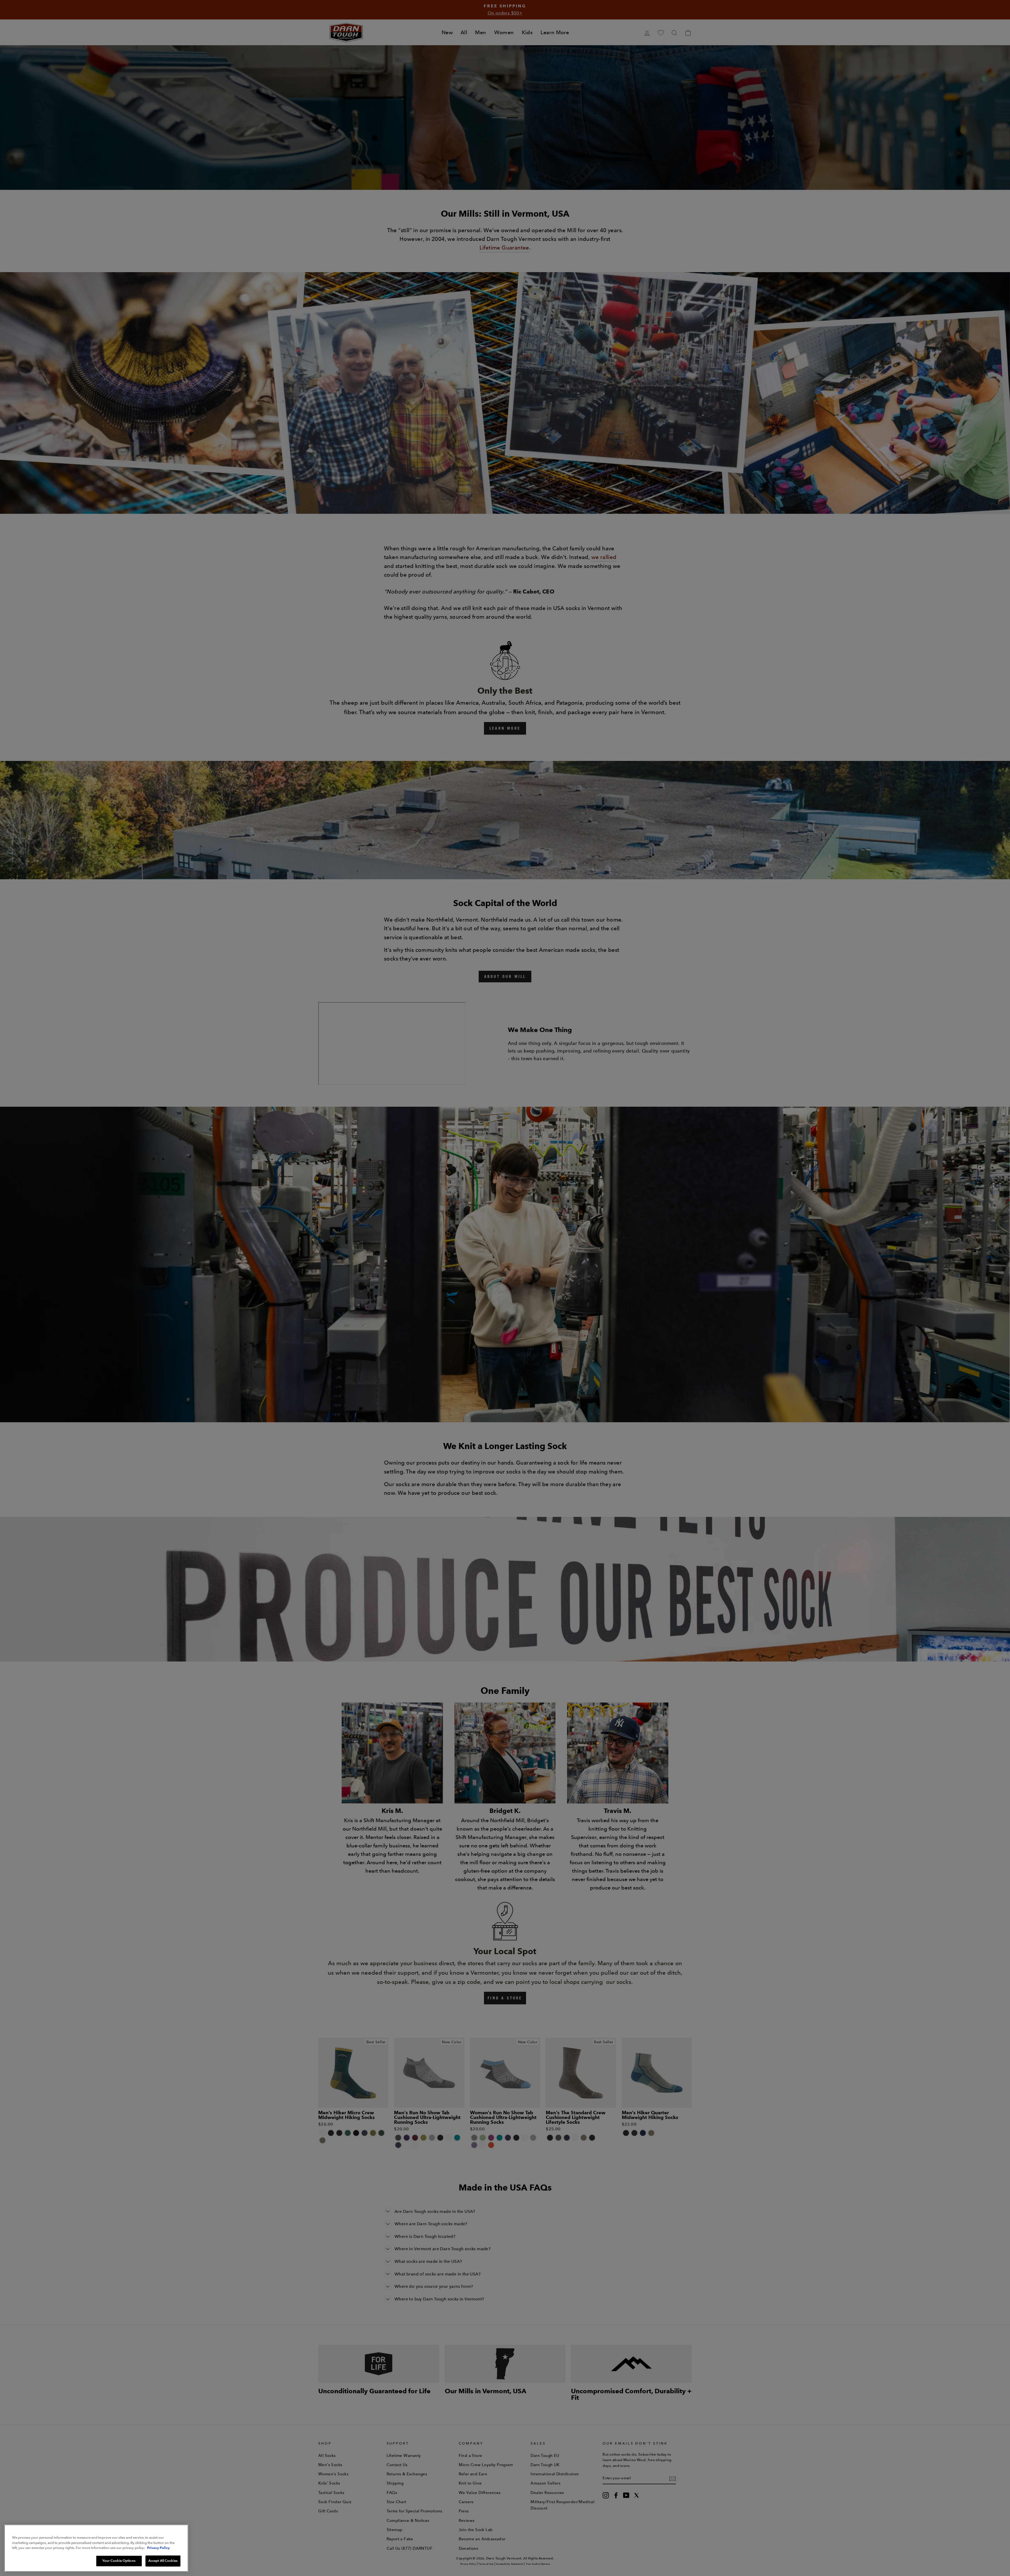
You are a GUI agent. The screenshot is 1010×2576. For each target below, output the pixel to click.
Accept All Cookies (163, 2561)
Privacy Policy (158, 2548)
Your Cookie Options (119, 2561)
